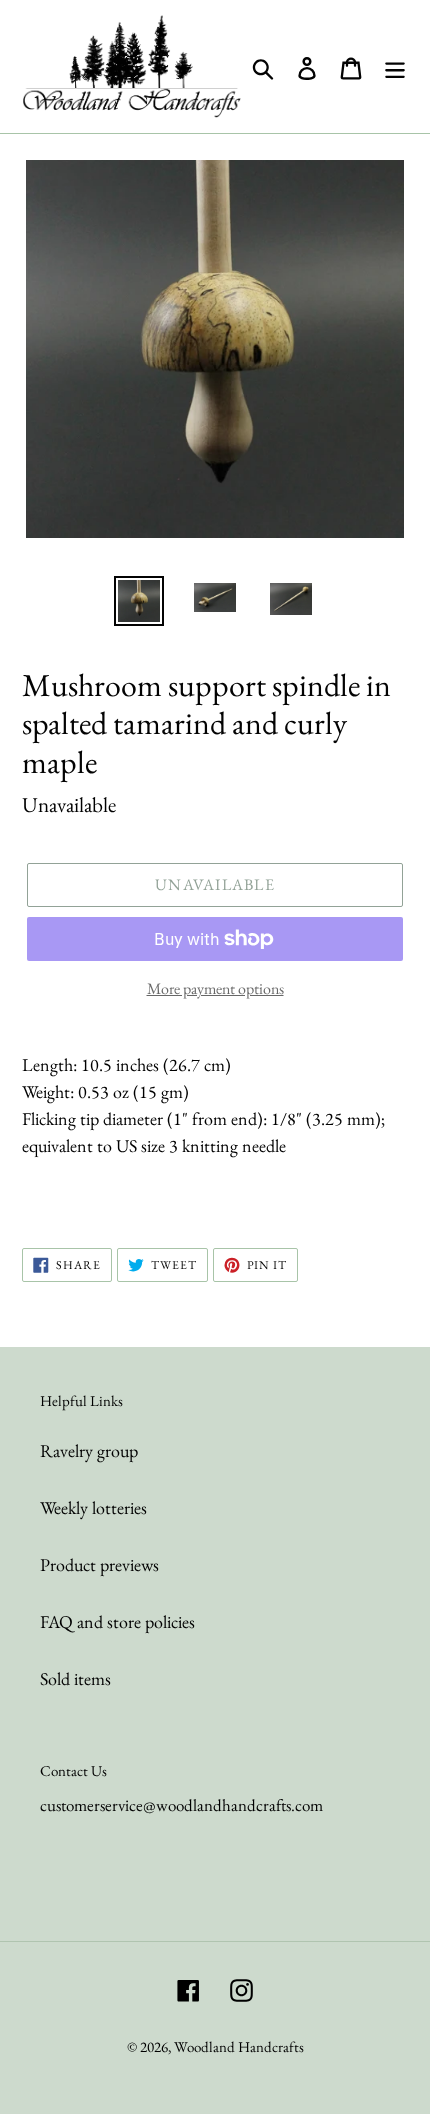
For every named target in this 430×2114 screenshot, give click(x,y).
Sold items (75, 1678)
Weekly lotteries (93, 1507)
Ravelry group (89, 1450)
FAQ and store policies (117, 1621)
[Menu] (395, 66)
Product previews (99, 1564)
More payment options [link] (215, 988)
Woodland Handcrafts (239, 2046)
